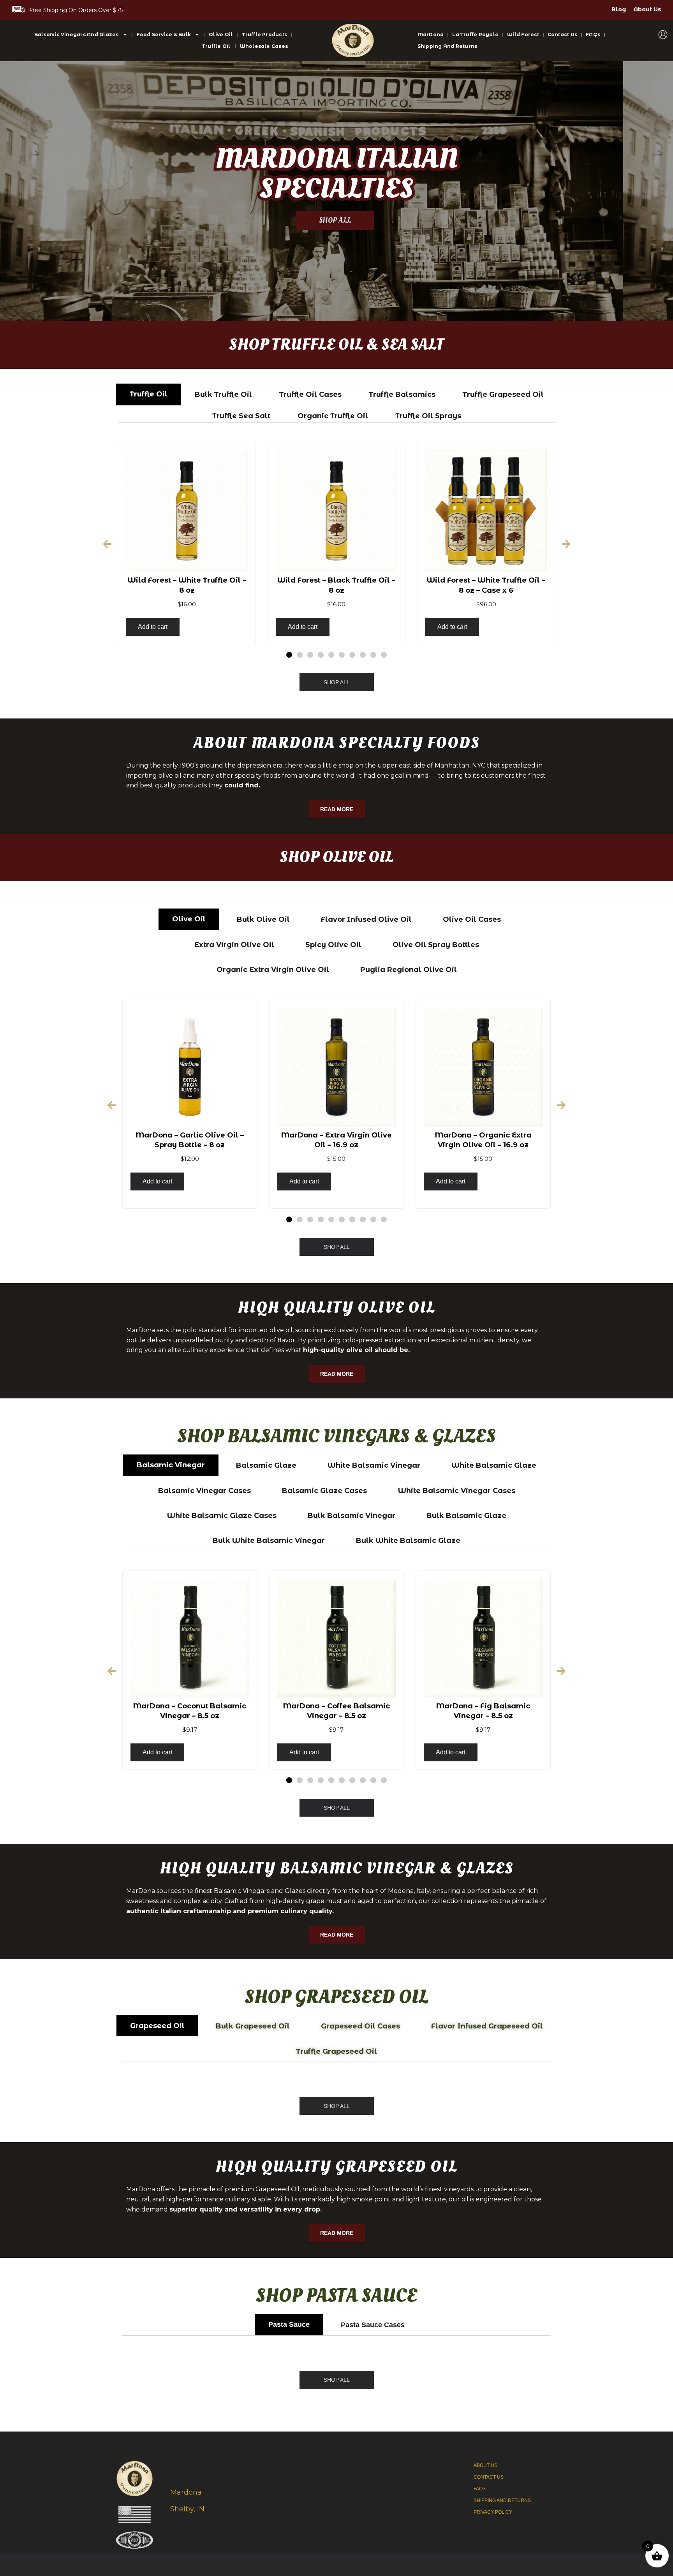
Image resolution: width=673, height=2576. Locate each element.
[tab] (149, 394)
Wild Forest (523, 34)
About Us (647, 9)
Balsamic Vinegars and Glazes (77, 34)
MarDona (431, 34)
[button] (107, 544)
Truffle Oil (216, 46)
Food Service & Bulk (164, 34)
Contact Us (562, 34)
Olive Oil (221, 34)
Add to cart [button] (153, 627)
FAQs (593, 34)
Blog (619, 9)
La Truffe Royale (475, 34)
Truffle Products (264, 34)
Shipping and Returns (447, 46)
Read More (337, 809)
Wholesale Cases (264, 46)
